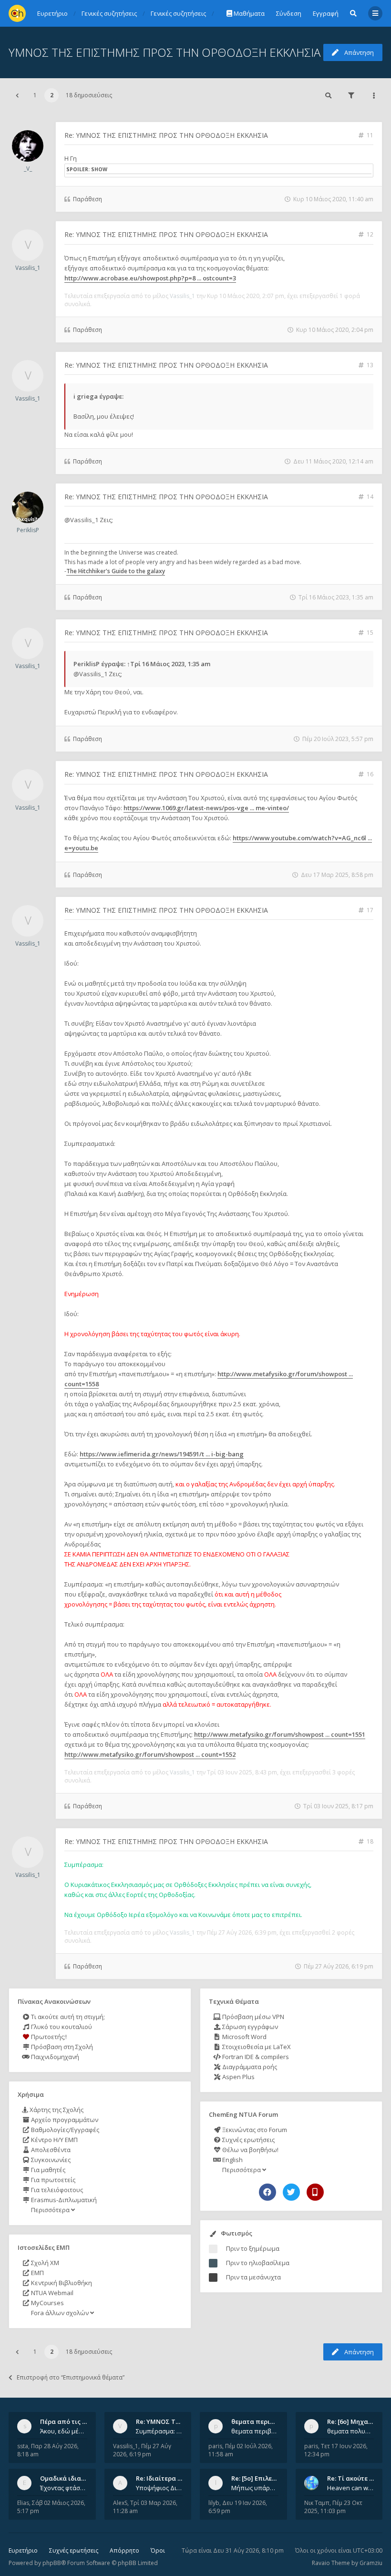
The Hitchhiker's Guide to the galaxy (116, 571)
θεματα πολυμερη (351, 2431)
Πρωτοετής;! (48, 2037)
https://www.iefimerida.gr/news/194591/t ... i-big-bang (162, 1454)
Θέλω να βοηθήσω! (250, 2150)
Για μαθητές (47, 2170)
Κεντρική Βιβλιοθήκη (61, 2283)
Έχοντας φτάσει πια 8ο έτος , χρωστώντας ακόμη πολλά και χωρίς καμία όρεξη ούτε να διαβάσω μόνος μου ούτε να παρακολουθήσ (64, 2488)
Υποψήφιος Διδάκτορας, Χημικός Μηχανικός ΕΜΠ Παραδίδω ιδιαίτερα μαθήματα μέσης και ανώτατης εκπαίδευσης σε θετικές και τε (159, 2488)
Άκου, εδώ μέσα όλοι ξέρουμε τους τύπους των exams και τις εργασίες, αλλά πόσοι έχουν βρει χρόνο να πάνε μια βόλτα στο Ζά (64, 2431)
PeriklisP (28, 530)
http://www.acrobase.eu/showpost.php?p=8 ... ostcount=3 (150, 278)
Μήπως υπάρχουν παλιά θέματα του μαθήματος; (255, 2488)
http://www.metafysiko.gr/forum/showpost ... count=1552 (150, 1754)
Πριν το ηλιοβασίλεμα (258, 2263)
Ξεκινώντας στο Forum (254, 2130)
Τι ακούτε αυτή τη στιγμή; (67, 2017)
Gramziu (371, 2563)
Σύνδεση (289, 13)
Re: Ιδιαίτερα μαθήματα (172, 2478)
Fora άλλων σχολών (60, 2313)
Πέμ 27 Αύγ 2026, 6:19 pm (142, 2450)
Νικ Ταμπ (317, 2503)
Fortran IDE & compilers (255, 2057)
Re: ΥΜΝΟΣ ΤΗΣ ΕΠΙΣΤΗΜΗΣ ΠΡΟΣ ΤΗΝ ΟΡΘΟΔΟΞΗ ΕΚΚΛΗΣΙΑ (166, 135)
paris (215, 2446)
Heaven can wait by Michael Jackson (351, 2488)
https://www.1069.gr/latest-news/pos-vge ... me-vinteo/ (206, 808)
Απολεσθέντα (50, 2150)
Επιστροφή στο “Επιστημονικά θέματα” (71, 2377)
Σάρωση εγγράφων (249, 2027)
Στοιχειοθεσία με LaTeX (256, 2047)
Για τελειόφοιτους (56, 2190)
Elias (23, 2503)
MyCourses (47, 2303)
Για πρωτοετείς (52, 2180)
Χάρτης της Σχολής (56, 2110)
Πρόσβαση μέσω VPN (252, 2017)
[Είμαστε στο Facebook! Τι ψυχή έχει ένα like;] (268, 2192)
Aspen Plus (238, 2077)
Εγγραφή (326, 13)
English (232, 2160)
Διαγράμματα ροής (249, 2067)
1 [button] (35, 95)
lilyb (214, 2503)
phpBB (52, 2563)
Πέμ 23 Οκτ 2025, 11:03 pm (333, 2507)
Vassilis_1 (28, 268)
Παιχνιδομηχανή (54, 2057)
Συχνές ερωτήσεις (248, 2140)
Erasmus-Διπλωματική (63, 2200)
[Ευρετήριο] (17, 13)
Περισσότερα (50, 2210)
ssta (23, 2446)
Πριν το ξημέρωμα (253, 2248)
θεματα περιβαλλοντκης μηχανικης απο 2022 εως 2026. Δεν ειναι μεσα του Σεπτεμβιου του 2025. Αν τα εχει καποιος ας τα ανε (255, 2431)
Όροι (158, 2550)
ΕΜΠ (37, 2273)
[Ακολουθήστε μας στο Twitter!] (291, 2192)
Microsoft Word (244, 2037)
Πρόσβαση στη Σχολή (61, 2047)
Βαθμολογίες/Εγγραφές (64, 2130)
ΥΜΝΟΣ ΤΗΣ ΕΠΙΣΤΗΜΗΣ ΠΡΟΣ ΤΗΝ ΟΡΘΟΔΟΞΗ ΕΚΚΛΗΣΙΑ (165, 52)
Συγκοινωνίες (50, 2160)
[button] (17, 95)
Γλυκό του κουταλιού (61, 2027)
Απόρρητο (124, 2550)
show (99, 169)
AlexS (120, 2503)
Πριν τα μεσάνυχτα (253, 2277)
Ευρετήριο (23, 2550)
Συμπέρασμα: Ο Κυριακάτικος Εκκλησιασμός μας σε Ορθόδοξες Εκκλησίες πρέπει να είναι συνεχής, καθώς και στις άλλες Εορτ (159, 2431)
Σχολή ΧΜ (44, 2263)
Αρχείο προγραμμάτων (64, 2120)
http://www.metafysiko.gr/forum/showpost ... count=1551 (280, 1734)
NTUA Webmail (51, 2293)
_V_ (28, 169)
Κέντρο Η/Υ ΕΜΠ (54, 2140)
